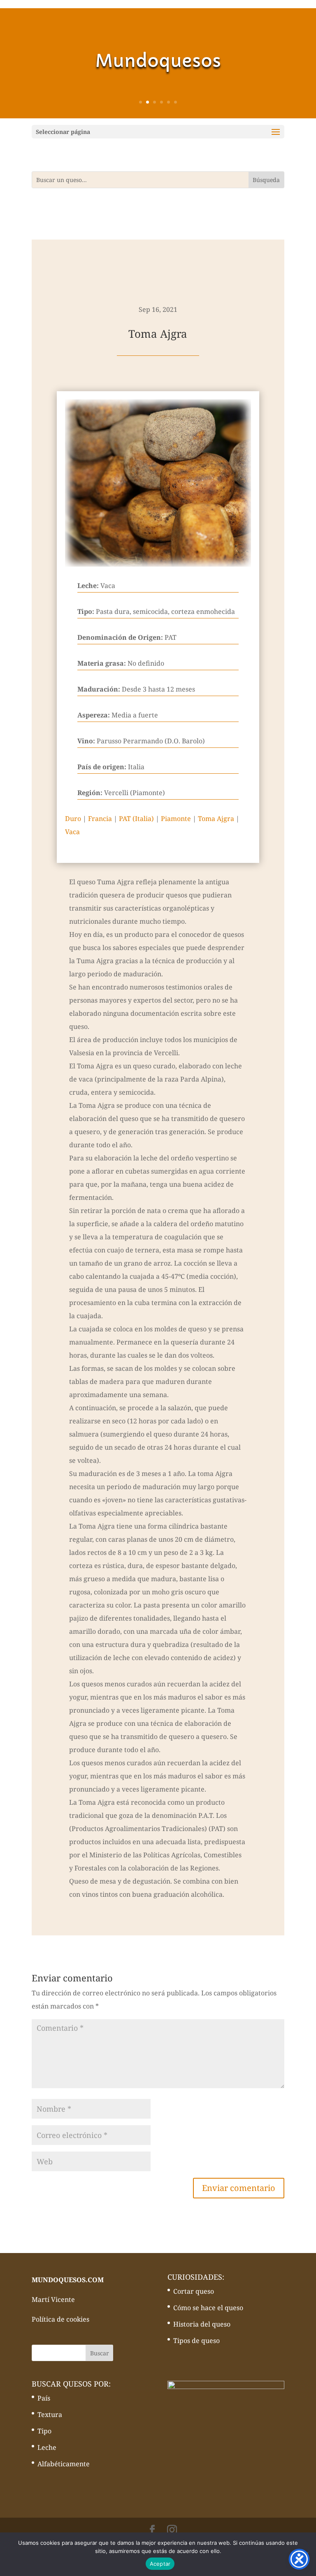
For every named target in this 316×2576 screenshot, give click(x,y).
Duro (73, 819)
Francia (100, 819)
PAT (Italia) (136, 819)
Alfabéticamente (64, 2464)
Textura (50, 2415)
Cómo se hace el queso (208, 2308)
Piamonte (176, 819)
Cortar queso (194, 2291)
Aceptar (160, 2564)
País (44, 2398)
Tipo (44, 2431)
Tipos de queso (196, 2341)
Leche (47, 2447)
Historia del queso (202, 2324)
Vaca (72, 832)
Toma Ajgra (216, 819)
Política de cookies (60, 2319)
